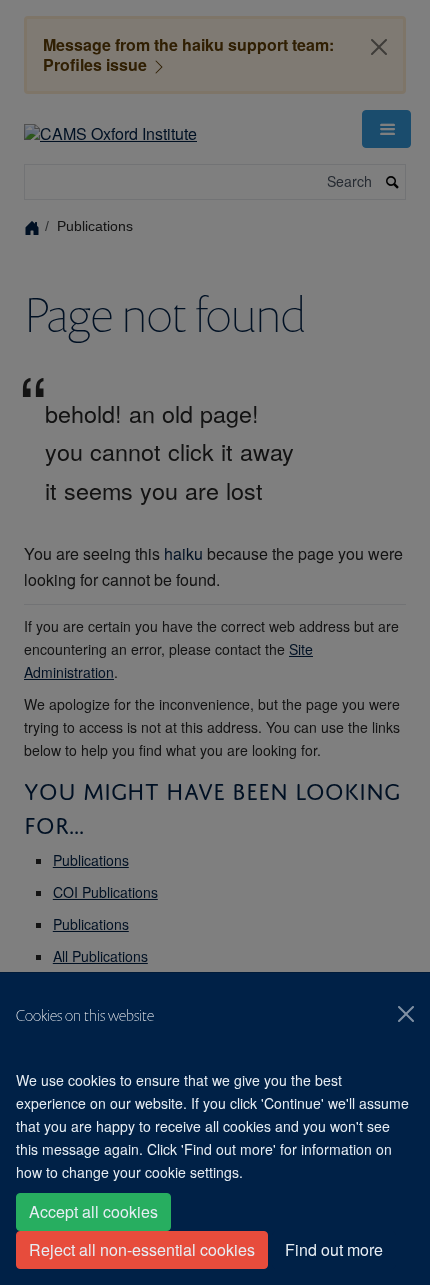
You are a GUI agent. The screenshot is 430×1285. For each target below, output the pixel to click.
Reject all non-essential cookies (142, 1249)
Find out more (334, 1249)
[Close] (406, 1014)
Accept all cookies (93, 1211)
